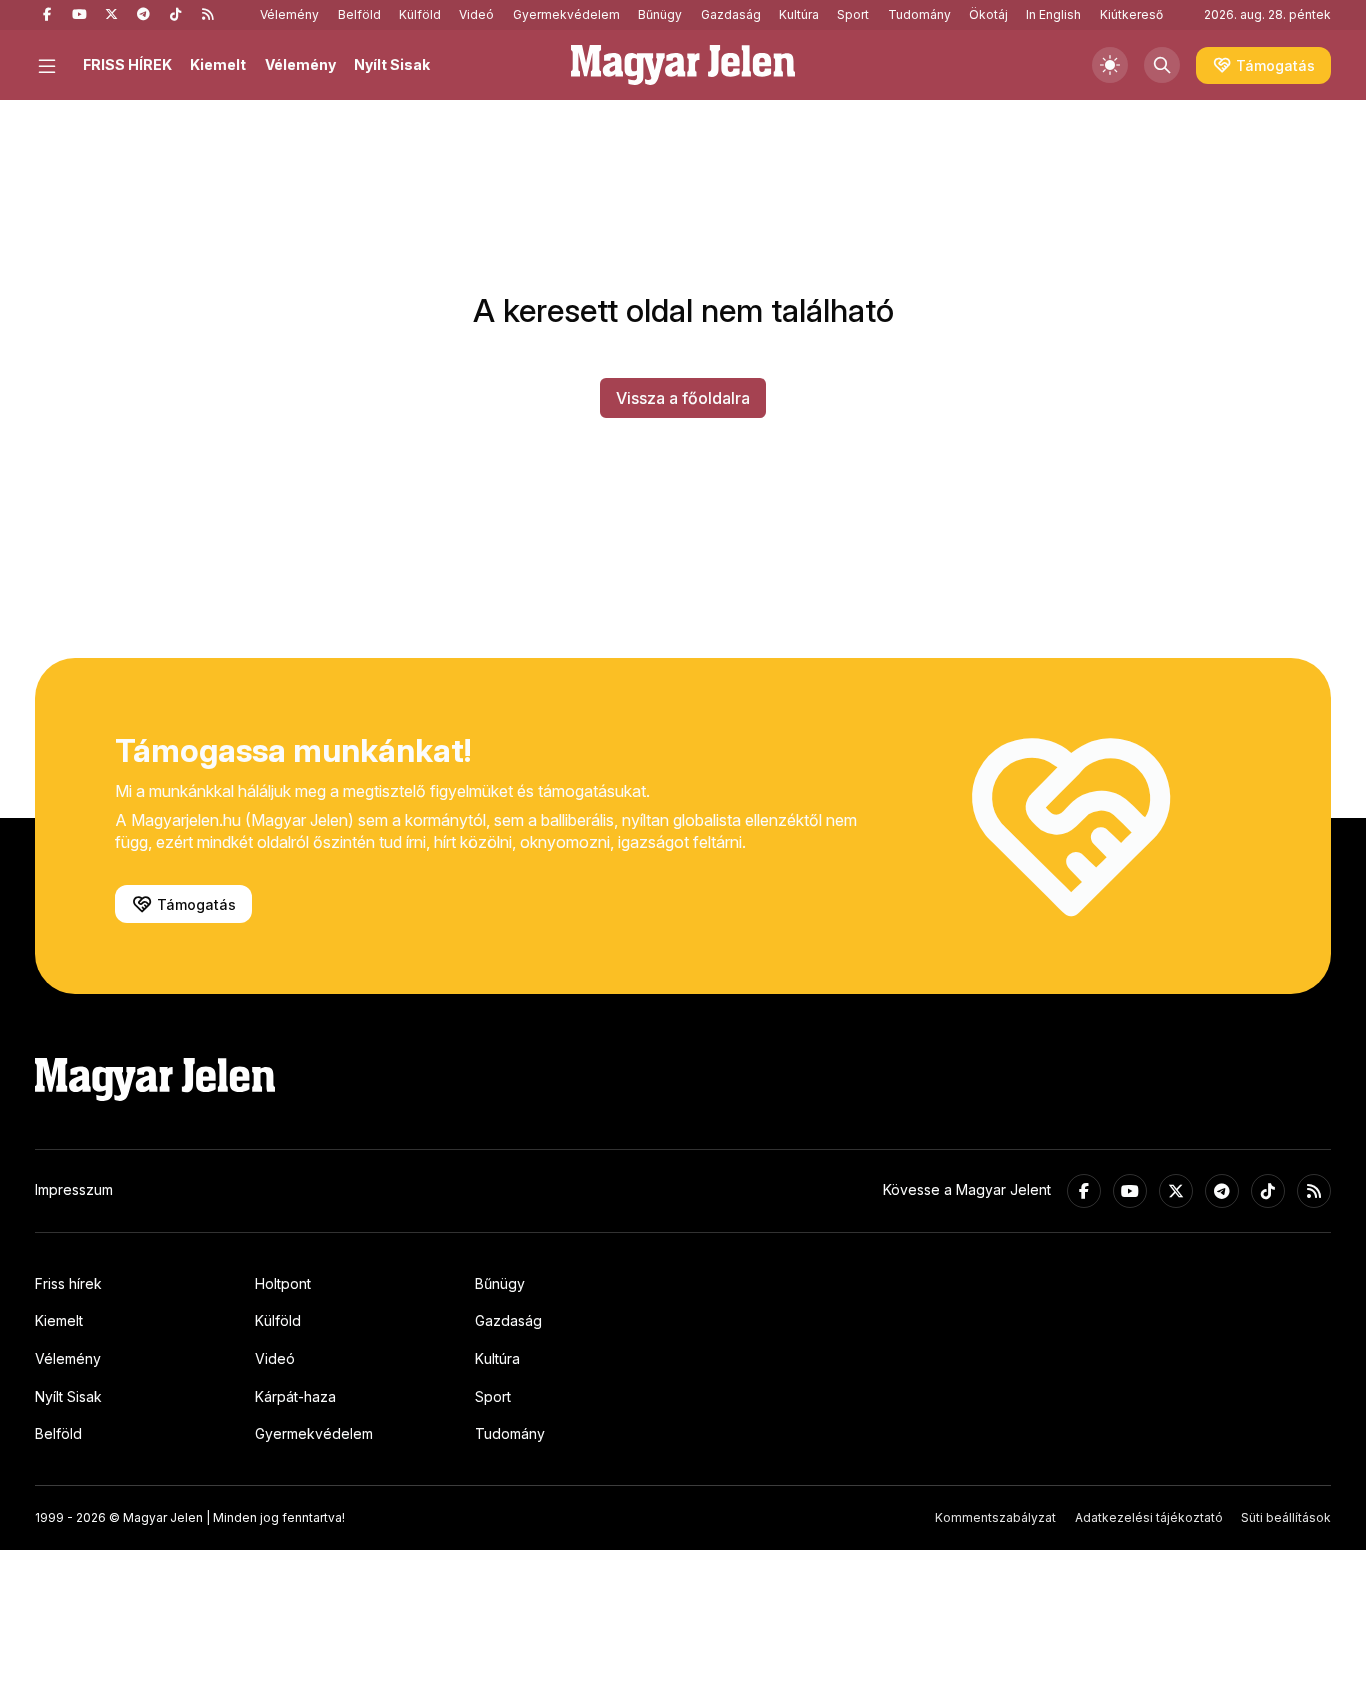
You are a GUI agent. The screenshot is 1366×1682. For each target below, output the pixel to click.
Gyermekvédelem (566, 14)
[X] (111, 15)
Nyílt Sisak (392, 64)
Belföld (359, 14)
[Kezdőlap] (683, 65)
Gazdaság (731, 14)
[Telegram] (143, 15)
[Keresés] (1162, 65)
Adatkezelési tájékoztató (1149, 1517)
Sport (853, 14)
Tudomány (919, 14)
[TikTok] (175, 15)
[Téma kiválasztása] (1110, 65)
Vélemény (289, 14)
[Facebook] (47, 15)
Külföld (420, 14)
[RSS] (207, 15)
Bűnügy (660, 14)
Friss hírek (68, 1283)
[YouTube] (79, 15)
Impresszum (74, 1189)
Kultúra (799, 14)
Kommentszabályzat (995, 1517)
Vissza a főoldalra (683, 398)
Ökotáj (988, 14)
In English (1053, 14)
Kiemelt (218, 64)
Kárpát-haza (295, 1396)
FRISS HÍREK (127, 64)
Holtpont (283, 1283)
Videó (476, 14)
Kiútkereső (1131, 14)
